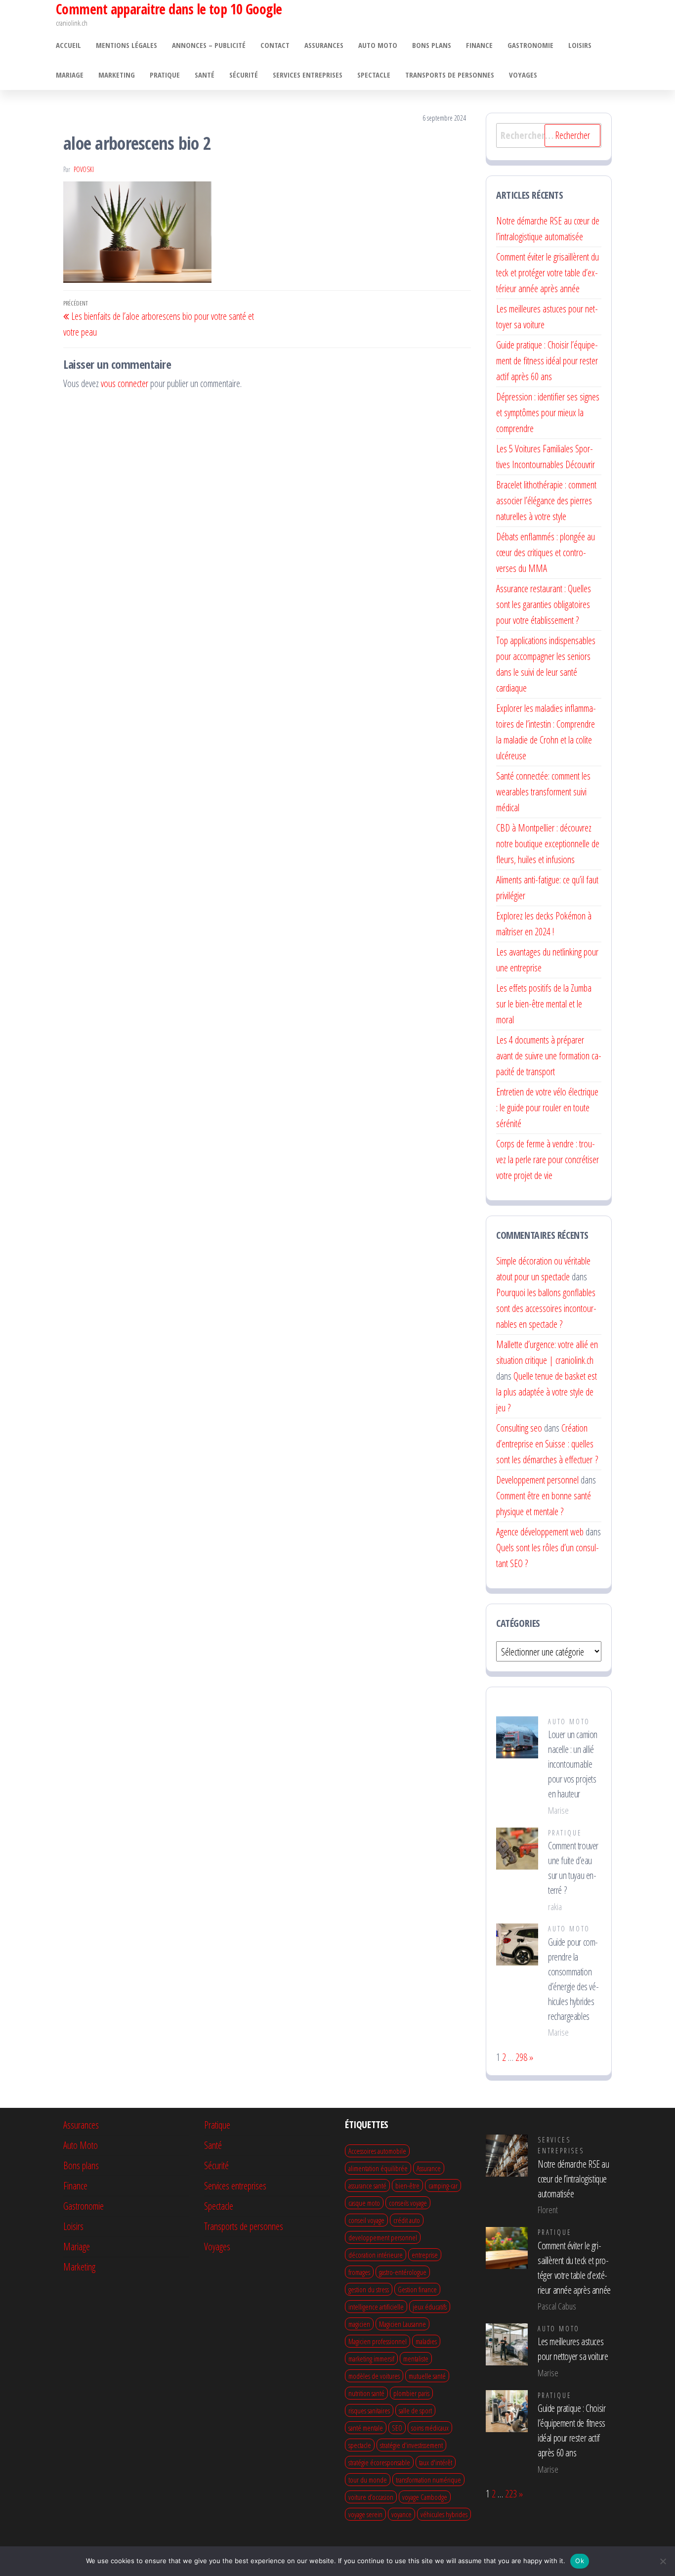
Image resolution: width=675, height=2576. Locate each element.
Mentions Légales (127, 45)
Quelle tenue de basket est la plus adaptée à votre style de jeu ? (547, 1392)
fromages (359, 2272)
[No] (663, 2561)
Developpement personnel (537, 1480)
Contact (275, 45)
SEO (397, 2428)
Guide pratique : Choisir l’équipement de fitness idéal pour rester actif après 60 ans (547, 361)
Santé (205, 75)
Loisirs (580, 45)
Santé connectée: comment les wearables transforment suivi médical (543, 792)
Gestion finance (417, 2289)
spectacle (360, 2445)
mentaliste (416, 2358)
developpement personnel (383, 2237)
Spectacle (374, 75)
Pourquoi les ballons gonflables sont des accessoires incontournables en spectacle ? (546, 1308)
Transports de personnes (450, 75)
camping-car (443, 2185)
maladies (426, 2341)
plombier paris (411, 2393)
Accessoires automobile (377, 2151)
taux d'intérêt (436, 2462)
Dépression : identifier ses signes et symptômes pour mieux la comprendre (548, 413)
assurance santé (367, 2185)
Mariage (70, 75)
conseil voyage (366, 2220)
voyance (401, 2514)
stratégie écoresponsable (379, 2462)
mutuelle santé (427, 2376)
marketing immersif (371, 2358)
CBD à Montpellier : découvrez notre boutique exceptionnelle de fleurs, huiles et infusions (548, 844)
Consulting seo (519, 1428)
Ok (580, 2561)
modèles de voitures (374, 2376)
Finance (479, 45)
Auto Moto (378, 45)
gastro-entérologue (403, 2272)
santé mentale (366, 2428)
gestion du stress (369, 2289)
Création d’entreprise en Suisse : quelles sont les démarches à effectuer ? (547, 1444)
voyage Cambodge (425, 2497)
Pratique (165, 75)
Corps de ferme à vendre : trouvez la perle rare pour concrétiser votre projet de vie (548, 1159)
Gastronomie (530, 45)
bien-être (407, 2185)
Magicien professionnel (378, 2341)
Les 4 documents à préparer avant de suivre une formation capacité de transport (549, 1056)
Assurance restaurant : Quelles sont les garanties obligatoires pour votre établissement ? (544, 604)
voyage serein (365, 2514)
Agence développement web (540, 1532)
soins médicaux (430, 2428)
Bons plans (432, 45)
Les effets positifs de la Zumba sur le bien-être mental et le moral (544, 1004)
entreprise (425, 2255)
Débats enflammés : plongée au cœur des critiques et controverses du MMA (546, 552)
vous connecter (125, 383)
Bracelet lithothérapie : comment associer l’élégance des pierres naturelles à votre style (546, 501)
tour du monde (368, 2480)
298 (521, 2057)
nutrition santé (366, 2393)
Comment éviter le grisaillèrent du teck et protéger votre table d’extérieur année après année (548, 273)
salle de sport (415, 2410)
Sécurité (244, 75)
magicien (359, 2324)
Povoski (84, 169)
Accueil (68, 45)
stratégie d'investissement (411, 2445)
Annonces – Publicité (209, 45)
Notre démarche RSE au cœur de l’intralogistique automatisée (573, 2179)
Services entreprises (308, 75)
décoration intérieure (376, 2255)
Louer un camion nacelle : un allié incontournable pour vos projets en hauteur (573, 1764)
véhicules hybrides (444, 2514)
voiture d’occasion (371, 2497)
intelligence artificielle (376, 2307)
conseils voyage (408, 2203)
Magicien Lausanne (402, 2324)
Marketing (117, 75)
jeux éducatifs (430, 2307)
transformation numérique (428, 2480)
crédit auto (407, 2220)
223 (511, 2494)
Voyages (523, 75)
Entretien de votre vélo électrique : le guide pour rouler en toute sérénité (547, 1108)
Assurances (324, 45)
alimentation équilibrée (378, 2168)
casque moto (364, 2203)
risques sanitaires (369, 2410)
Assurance (429, 2168)
